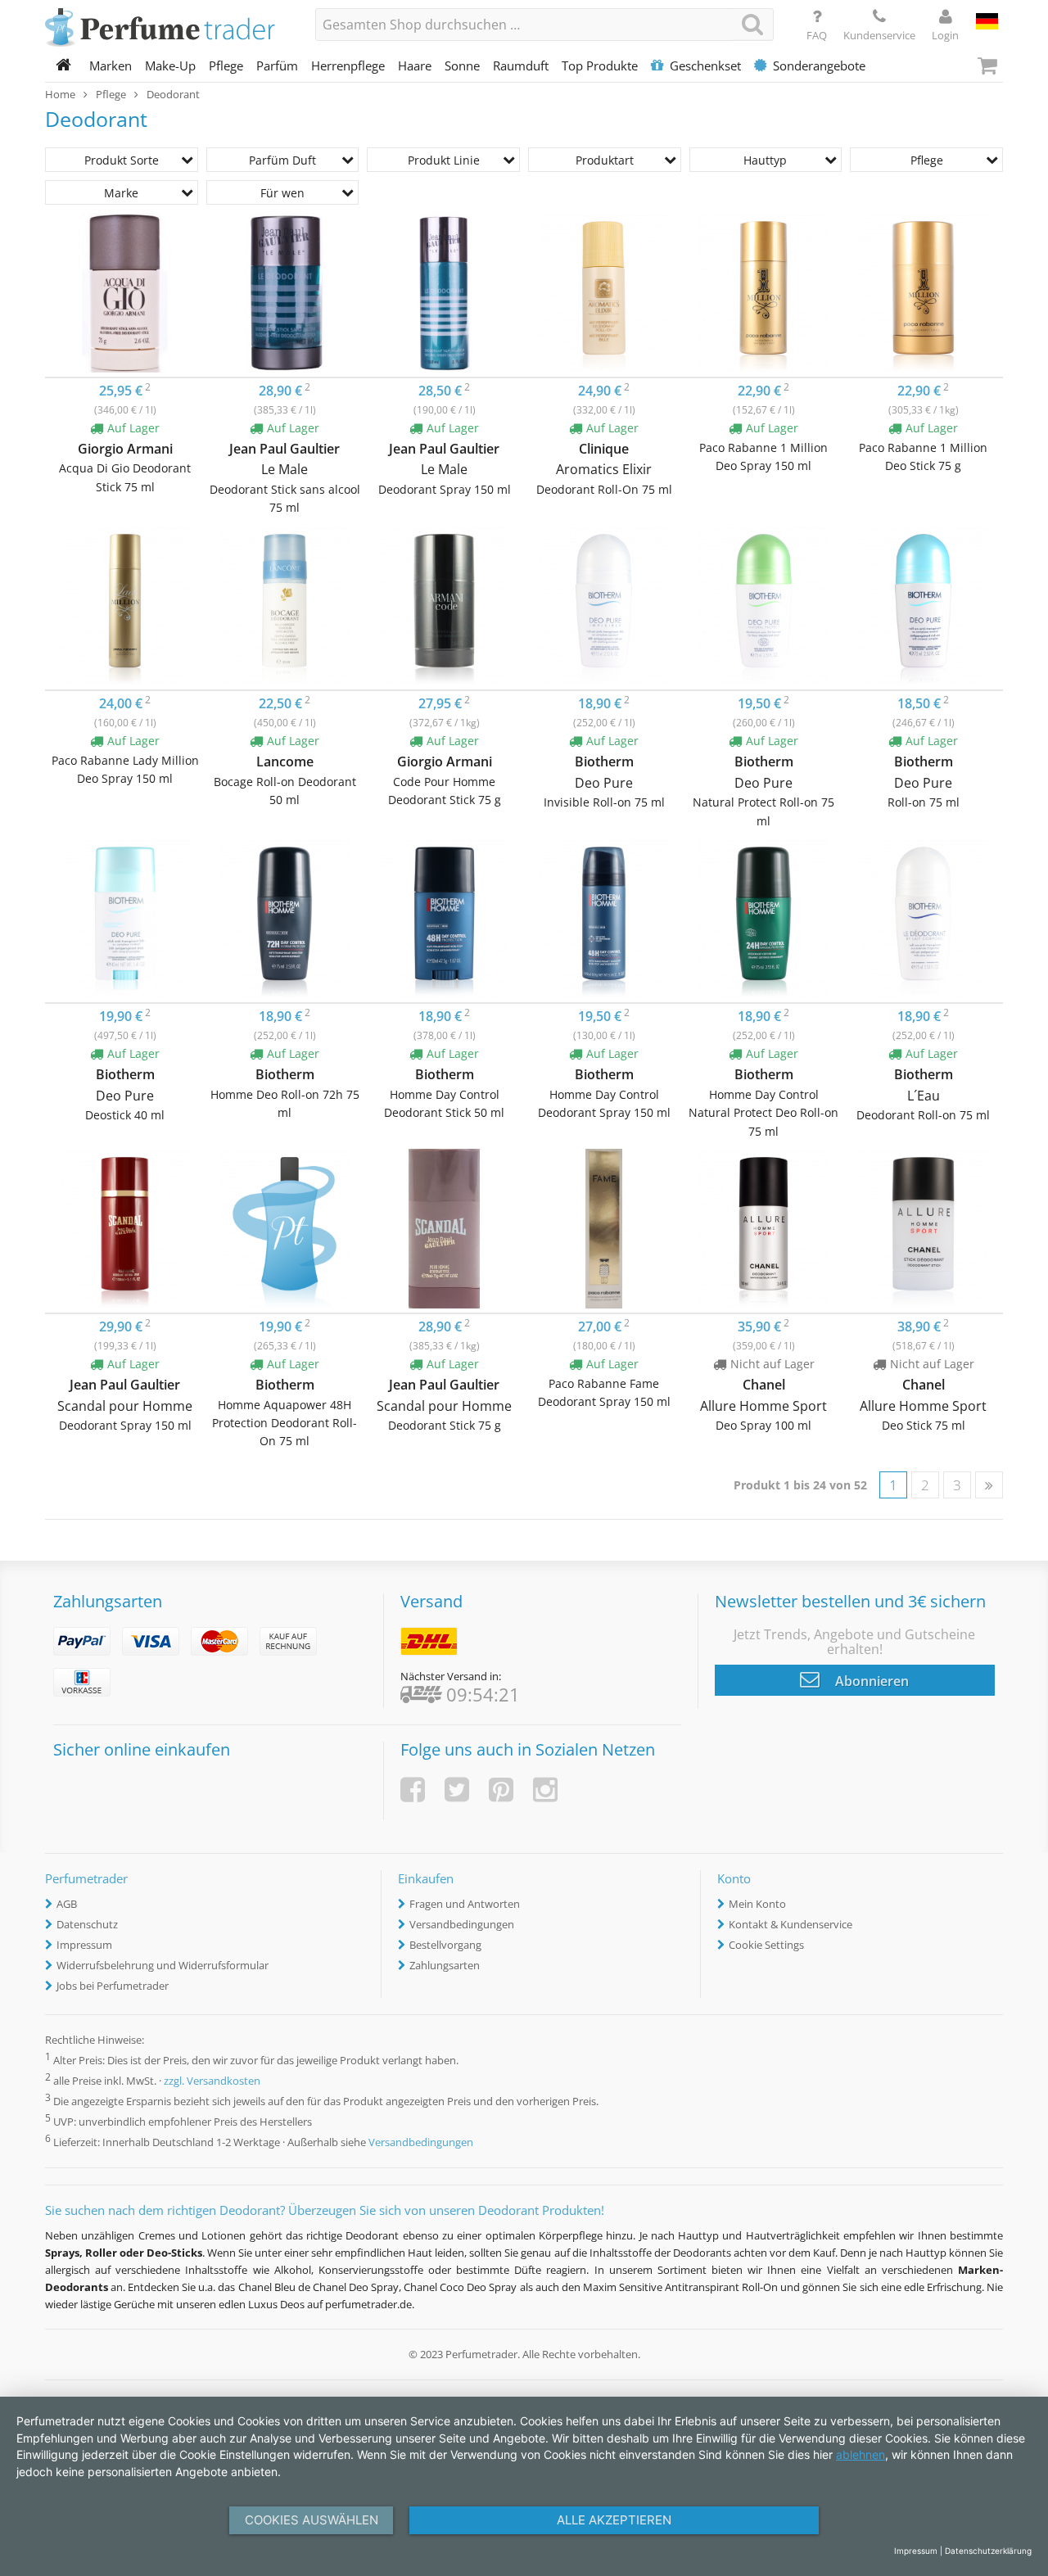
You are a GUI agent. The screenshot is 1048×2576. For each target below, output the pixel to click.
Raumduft (521, 66)
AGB (67, 1904)
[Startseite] (64, 66)
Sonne (462, 66)
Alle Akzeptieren (614, 2520)
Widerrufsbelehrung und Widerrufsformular (163, 1965)
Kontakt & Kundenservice (791, 1924)
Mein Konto (757, 1904)
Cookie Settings (766, 1945)
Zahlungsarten (445, 1965)
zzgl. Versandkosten (212, 2081)
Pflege (226, 66)
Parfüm (277, 66)
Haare (415, 66)
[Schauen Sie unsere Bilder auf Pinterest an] (501, 1790)
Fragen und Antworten (465, 1904)
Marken (111, 66)
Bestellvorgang (445, 1945)
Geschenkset (705, 66)
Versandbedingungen (462, 1924)
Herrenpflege (348, 66)
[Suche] (752, 24)
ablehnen (861, 2454)
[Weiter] (989, 1485)
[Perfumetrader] (168, 29)
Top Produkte (600, 66)
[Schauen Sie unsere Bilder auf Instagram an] (545, 1790)
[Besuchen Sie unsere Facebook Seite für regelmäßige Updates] (413, 1790)
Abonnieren (870, 1681)
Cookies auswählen (312, 2520)
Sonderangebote (819, 66)
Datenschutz (87, 1924)
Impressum (84, 1945)
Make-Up (170, 66)
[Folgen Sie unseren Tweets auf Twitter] (457, 1790)
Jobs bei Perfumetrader (113, 1986)
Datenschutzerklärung (988, 2551)
